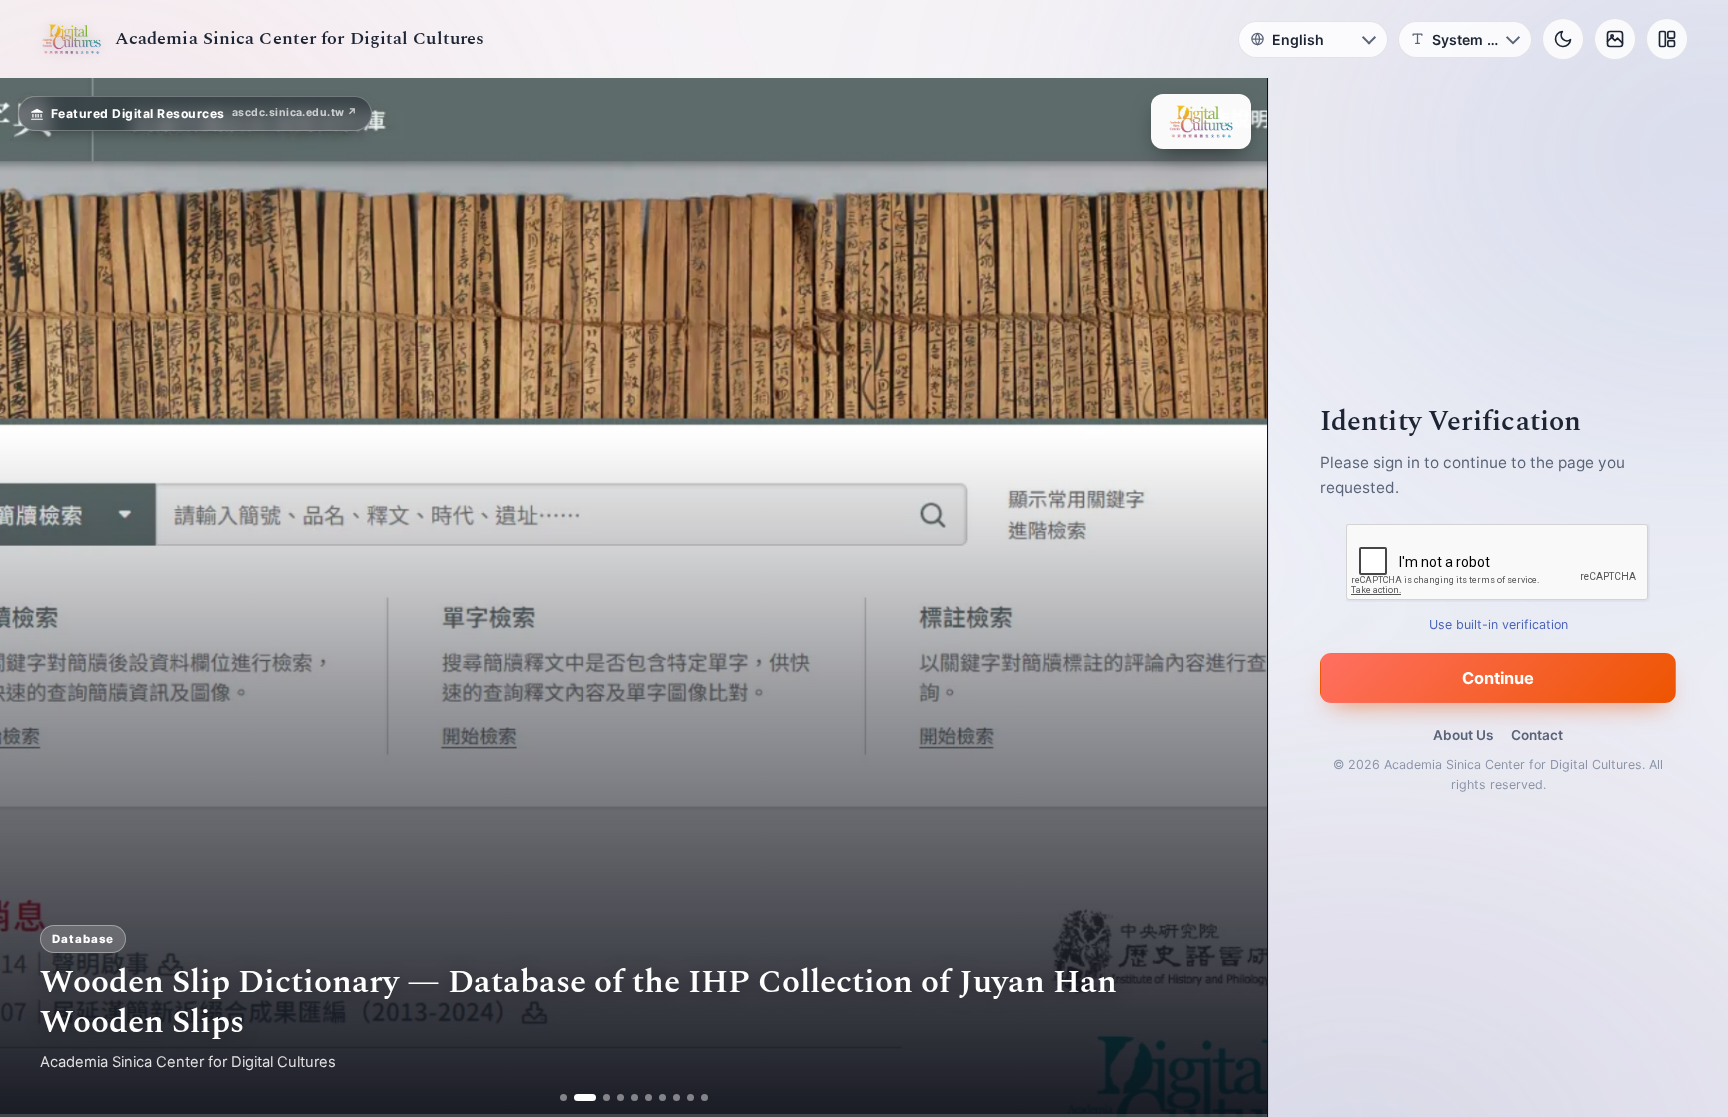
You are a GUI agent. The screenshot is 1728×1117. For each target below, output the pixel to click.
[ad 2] (577, 1097)
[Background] (1615, 39)
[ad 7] (662, 1097)
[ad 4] (620, 1097)
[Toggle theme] (1563, 39)
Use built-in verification (1498, 624)
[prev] (36, 598)
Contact (1537, 735)
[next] (1231, 598)
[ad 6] (648, 1097)
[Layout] (1667, 39)
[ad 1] (563, 1097)
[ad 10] (704, 1097)
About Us (1463, 735)
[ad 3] (599, 1097)
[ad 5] (634, 1097)
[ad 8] (676, 1097)
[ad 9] (690, 1097)
